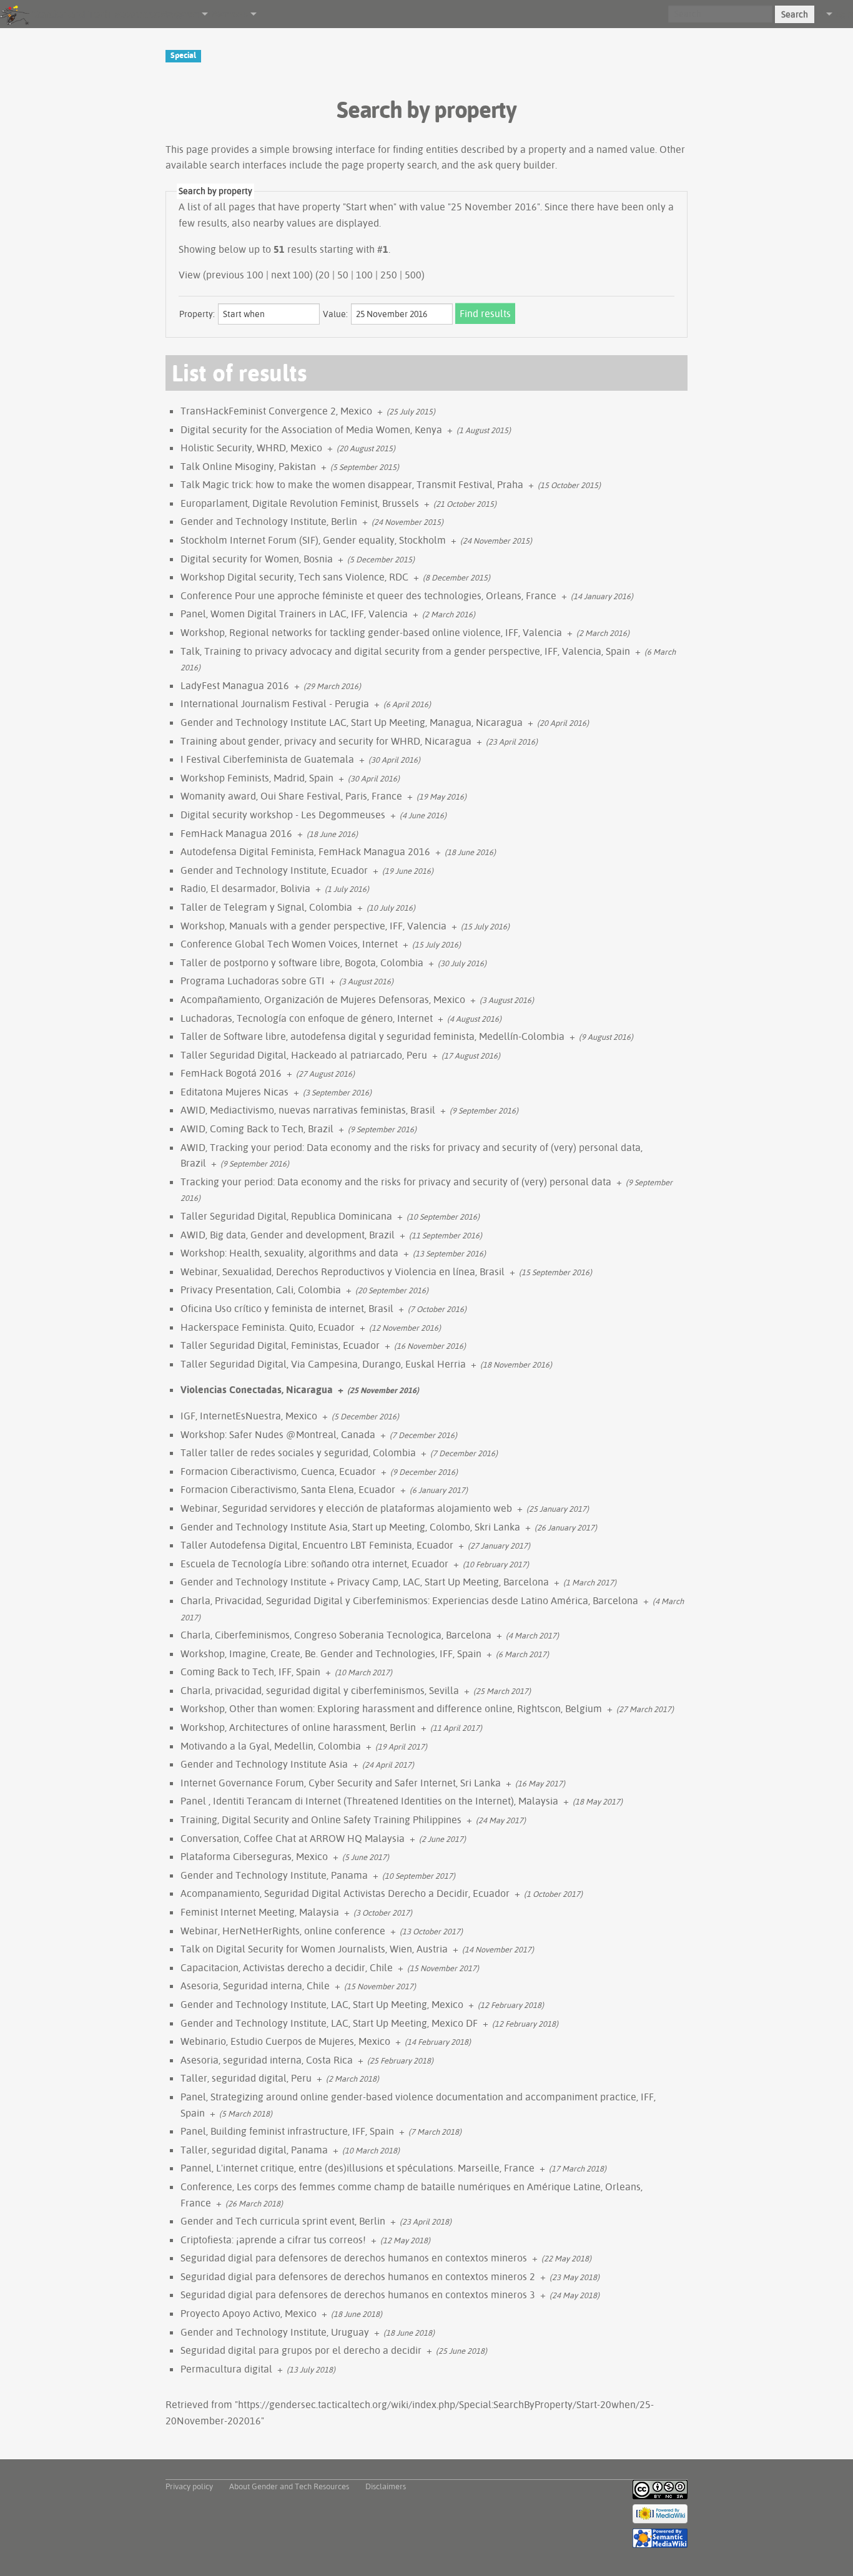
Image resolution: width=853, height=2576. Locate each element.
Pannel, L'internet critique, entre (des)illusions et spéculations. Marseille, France (357, 2168)
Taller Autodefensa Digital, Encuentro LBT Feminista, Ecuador (317, 1545)
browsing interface (334, 149)
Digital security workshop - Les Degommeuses (283, 815)
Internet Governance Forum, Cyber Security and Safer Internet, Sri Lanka (341, 1783)
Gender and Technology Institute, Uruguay (275, 2332)
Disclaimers (386, 2486)
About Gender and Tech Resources (289, 2486)
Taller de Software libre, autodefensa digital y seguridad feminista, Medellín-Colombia (372, 1036)
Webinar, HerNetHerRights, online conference (283, 1931)
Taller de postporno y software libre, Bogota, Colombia (302, 962)
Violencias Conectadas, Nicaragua (257, 1389)
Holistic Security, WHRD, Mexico (251, 448)
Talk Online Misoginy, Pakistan (248, 466)
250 (389, 275)
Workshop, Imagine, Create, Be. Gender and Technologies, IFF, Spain (331, 1653)
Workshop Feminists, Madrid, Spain (257, 778)
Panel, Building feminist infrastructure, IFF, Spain (287, 2131)
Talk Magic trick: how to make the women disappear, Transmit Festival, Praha (352, 484)
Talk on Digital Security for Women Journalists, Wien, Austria (314, 1949)
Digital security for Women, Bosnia (257, 559)
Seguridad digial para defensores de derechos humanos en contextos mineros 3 (358, 2294)
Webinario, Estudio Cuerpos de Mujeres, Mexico (285, 2041)
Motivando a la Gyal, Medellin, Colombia (271, 1746)
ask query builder (516, 165)
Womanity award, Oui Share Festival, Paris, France (291, 796)
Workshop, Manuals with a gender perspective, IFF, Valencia (313, 926)
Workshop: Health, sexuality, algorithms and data (289, 1253)
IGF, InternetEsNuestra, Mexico (249, 1416)
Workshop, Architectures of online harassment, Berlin (298, 1727)
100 (364, 275)
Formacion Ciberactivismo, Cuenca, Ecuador (278, 1471)
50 (343, 275)
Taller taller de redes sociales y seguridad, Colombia (298, 1452)
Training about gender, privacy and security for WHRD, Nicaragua (326, 741)
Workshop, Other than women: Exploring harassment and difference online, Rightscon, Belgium (391, 1708)
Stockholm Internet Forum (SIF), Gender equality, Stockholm (313, 540)
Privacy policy (189, 2486)
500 (413, 275)
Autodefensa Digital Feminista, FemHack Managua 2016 (305, 851)
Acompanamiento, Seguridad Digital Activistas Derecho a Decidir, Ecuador (345, 1893)
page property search (389, 165)
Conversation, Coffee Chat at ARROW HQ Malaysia (293, 1838)
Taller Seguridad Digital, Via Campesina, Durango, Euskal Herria (323, 1364)
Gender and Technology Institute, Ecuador (274, 870)
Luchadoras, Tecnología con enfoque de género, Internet (307, 1018)
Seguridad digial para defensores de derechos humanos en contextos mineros (354, 2258)
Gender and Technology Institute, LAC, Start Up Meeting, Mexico (322, 2004)
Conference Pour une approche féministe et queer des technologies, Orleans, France (368, 595)
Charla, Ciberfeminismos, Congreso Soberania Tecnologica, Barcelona (336, 1635)
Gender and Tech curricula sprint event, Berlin (283, 2221)
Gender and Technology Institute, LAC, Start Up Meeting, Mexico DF (329, 2023)
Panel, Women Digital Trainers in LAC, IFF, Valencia (294, 614)
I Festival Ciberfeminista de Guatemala (267, 759)
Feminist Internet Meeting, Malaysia (260, 1912)
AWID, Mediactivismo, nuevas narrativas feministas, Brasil (308, 1110)
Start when (370, 207)
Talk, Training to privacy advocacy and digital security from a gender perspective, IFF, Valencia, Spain (405, 651)
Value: (335, 314)
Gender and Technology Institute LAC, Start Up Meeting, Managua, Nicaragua (352, 722)
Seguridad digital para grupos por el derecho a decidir (301, 2350)
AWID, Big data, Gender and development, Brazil (288, 1235)
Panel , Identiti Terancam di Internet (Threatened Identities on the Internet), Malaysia (369, 1801)
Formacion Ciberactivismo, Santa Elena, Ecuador (288, 1489)
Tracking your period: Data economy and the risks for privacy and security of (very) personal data (396, 1182)
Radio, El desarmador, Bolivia (245, 888)
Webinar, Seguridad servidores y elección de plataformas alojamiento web (346, 1508)
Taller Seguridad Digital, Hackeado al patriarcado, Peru (304, 1055)
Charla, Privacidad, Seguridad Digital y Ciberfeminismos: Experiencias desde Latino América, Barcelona (409, 1600)
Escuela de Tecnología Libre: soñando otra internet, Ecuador (314, 1564)
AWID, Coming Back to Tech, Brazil (257, 1129)
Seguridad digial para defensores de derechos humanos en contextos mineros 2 (358, 2276)
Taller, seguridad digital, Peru (246, 2078)
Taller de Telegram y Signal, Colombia (266, 907)
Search (795, 14)
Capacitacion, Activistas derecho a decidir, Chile (287, 1967)
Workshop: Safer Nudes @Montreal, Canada (278, 1434)
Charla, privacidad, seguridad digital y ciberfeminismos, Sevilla (320, 1690)
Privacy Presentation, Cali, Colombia (261, 1290)
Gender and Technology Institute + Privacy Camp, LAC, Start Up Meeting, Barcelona (365, 1582)
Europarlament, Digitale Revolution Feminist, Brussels (300, 503)
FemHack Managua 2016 (236, 833)
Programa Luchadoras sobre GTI (253, 981)
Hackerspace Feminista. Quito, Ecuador (268, 1327)
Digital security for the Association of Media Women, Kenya (311, 429)
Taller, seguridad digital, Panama (254, 2150)
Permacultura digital (226, 2369)
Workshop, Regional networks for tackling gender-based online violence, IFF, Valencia (371, 632)
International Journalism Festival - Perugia (275, 703)
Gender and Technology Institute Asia (264, 1764)
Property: (197, 314)
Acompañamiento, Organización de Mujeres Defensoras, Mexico (323, 999)
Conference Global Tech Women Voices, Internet (289, 944)
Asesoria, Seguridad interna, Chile (255, 1986)
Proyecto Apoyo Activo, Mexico (249, 2313)
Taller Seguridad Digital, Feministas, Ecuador (280, 1345)
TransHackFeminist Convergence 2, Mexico (276, 411)
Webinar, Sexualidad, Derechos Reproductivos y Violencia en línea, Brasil (343, 1271)
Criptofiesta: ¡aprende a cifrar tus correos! (273, 2240)
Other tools (228, 14)
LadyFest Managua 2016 (235, 685)
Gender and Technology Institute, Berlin (269, 521)
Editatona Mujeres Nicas (234, 1092)
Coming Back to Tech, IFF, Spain (250, 1672)
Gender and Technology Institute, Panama (274, 1875)
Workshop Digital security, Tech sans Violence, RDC (294, 577)
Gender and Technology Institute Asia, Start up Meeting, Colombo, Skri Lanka (350, 1527)
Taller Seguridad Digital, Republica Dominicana (286, 1216)
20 (324, 275)
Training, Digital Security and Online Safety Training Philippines (321, 1819)
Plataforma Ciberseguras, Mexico (254, 1856)
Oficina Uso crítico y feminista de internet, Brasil (287, 1308)
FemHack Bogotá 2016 (231, 1073)
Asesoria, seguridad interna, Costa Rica (267, 2060)
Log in (843, 14)
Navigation (180, 14)
